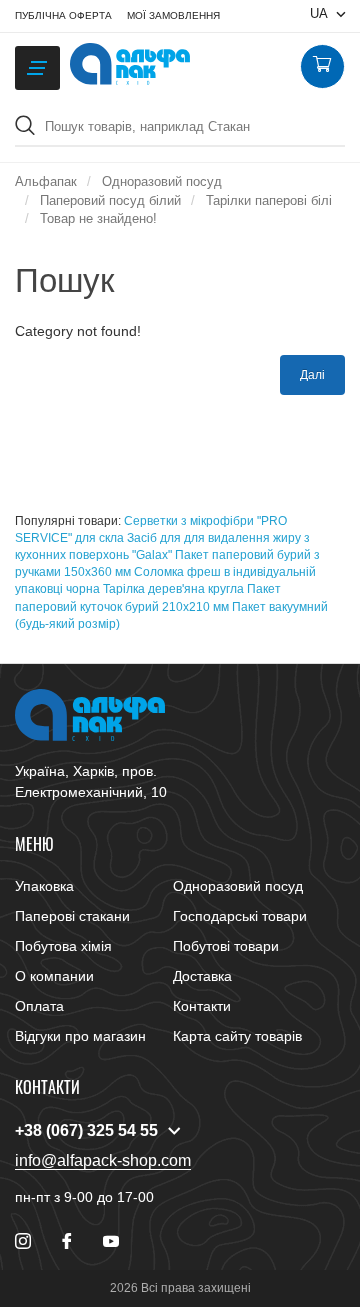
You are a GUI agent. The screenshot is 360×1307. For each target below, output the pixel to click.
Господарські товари (240, 916)
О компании (54, 976)
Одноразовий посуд (238, 886)
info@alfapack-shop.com (103, 1160)
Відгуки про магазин (80, 1036)
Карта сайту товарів (237, 1036)
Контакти (202, 1006)
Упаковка (44, 886)
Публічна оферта (63, 15)
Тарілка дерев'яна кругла (173, 589)
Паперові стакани (72, 916)
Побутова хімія (63, 946)
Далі (312, 375)
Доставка (202, 976)
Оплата (39, 1006)
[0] (322, 67)
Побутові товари (226, 946)
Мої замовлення (173, 15)
